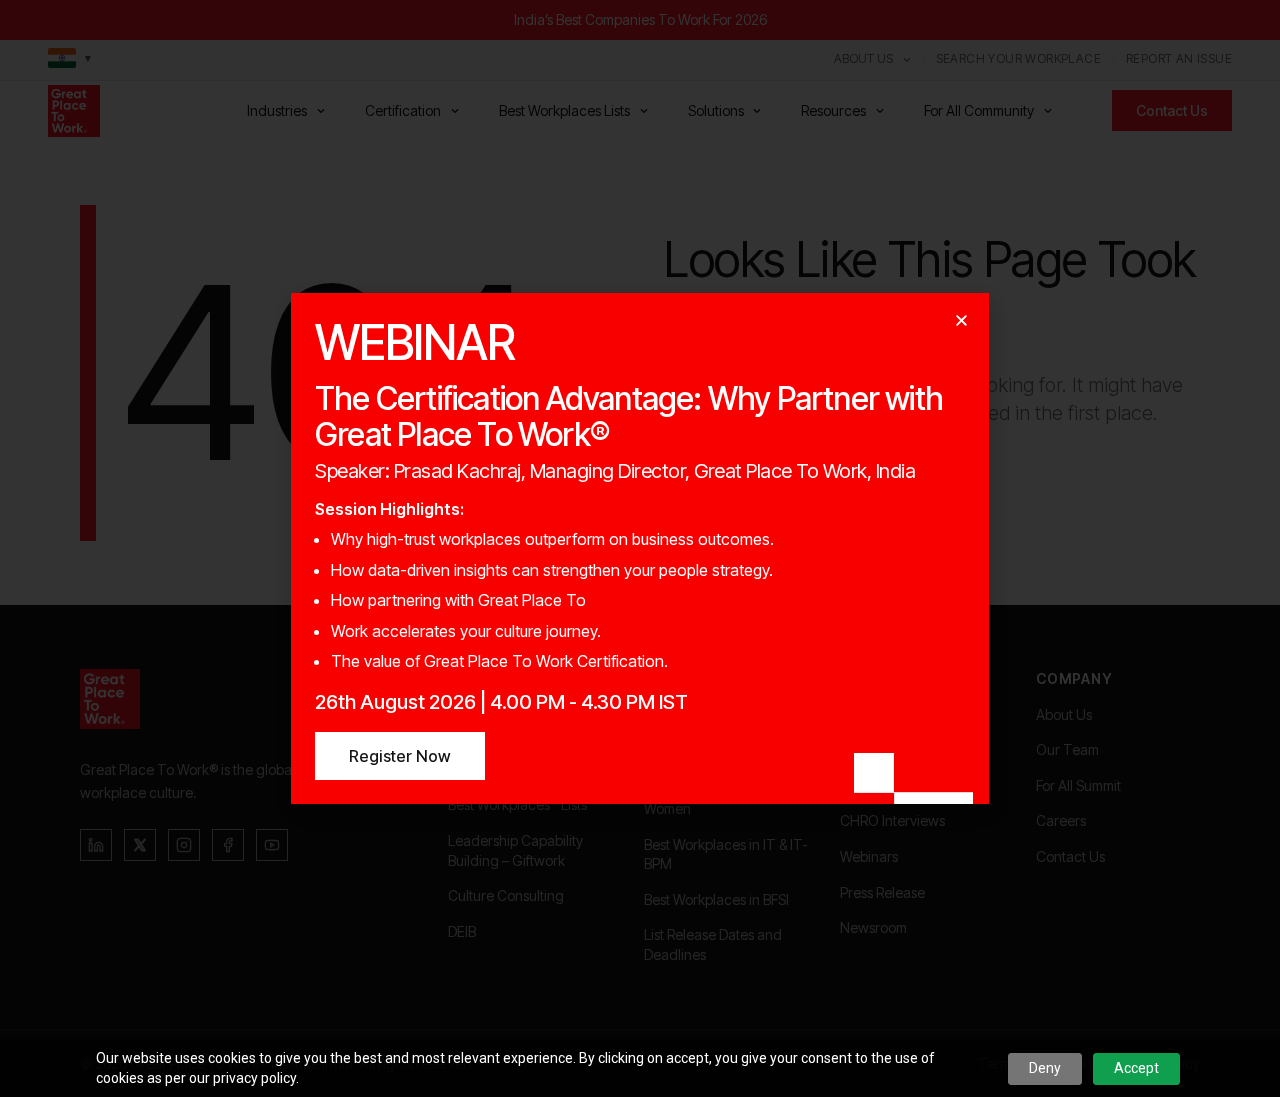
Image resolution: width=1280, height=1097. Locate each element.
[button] (961, 320)
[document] (640, 548)
